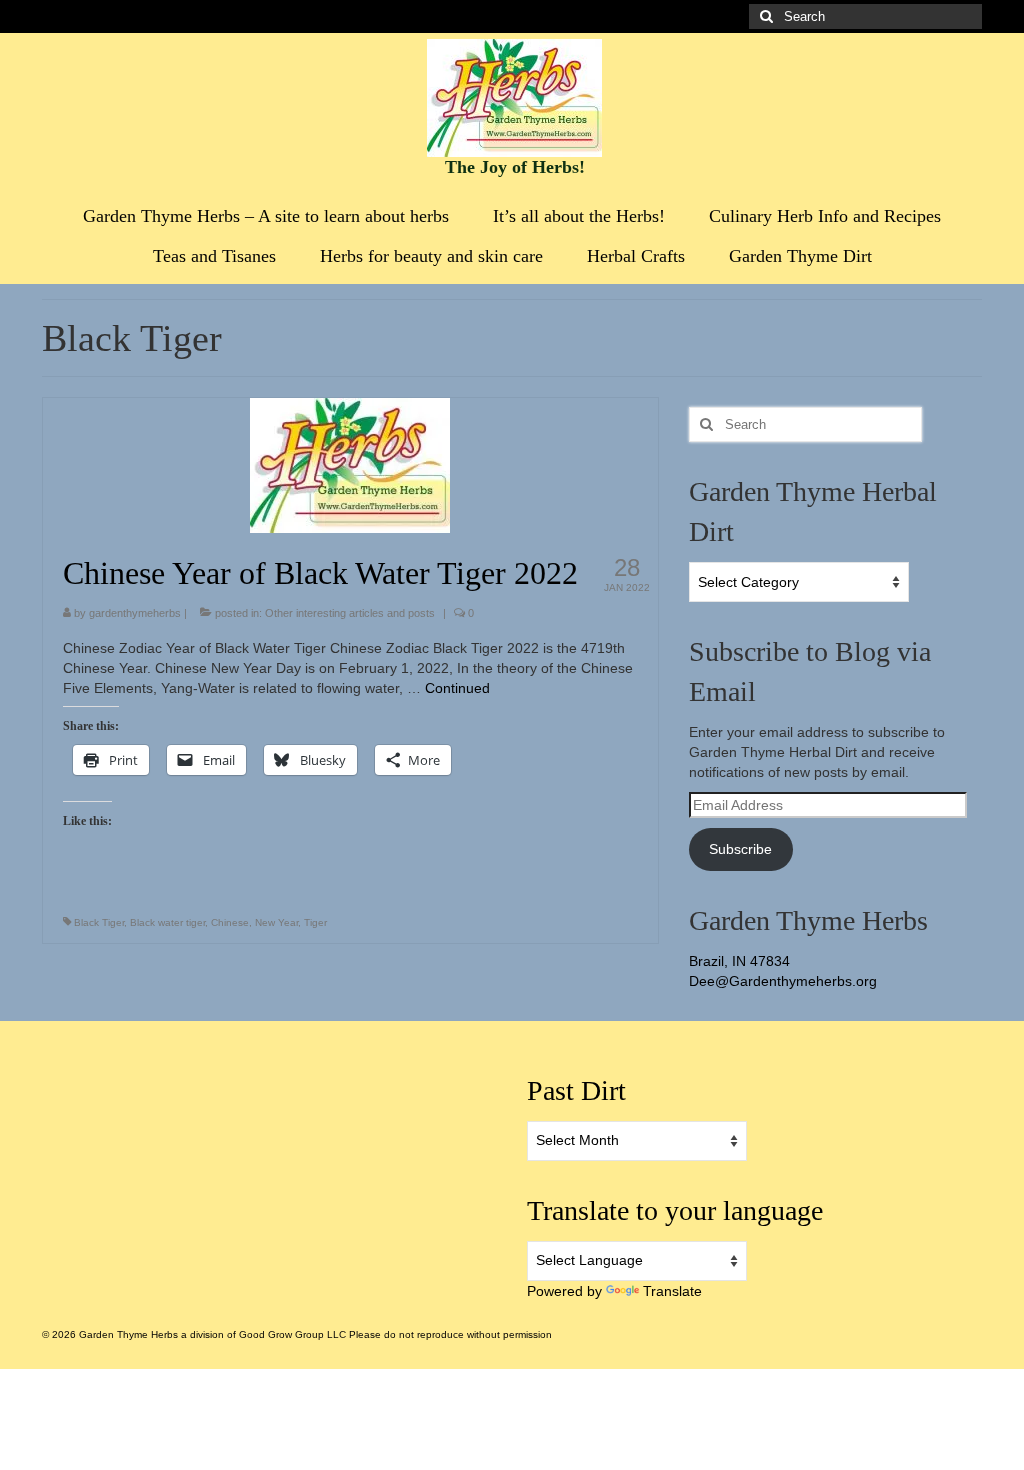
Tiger (315, 922)
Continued (457, 688)
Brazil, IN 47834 (739, 961)
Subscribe (740, 849)
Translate (672, 1291)
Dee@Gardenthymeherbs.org (783, 981)
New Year (276, 922)
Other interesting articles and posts (350, 613)
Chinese (230, 922)
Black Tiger (99, 922)
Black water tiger (167, 922)
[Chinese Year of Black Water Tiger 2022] (350, 464)
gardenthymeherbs (135, 613)
